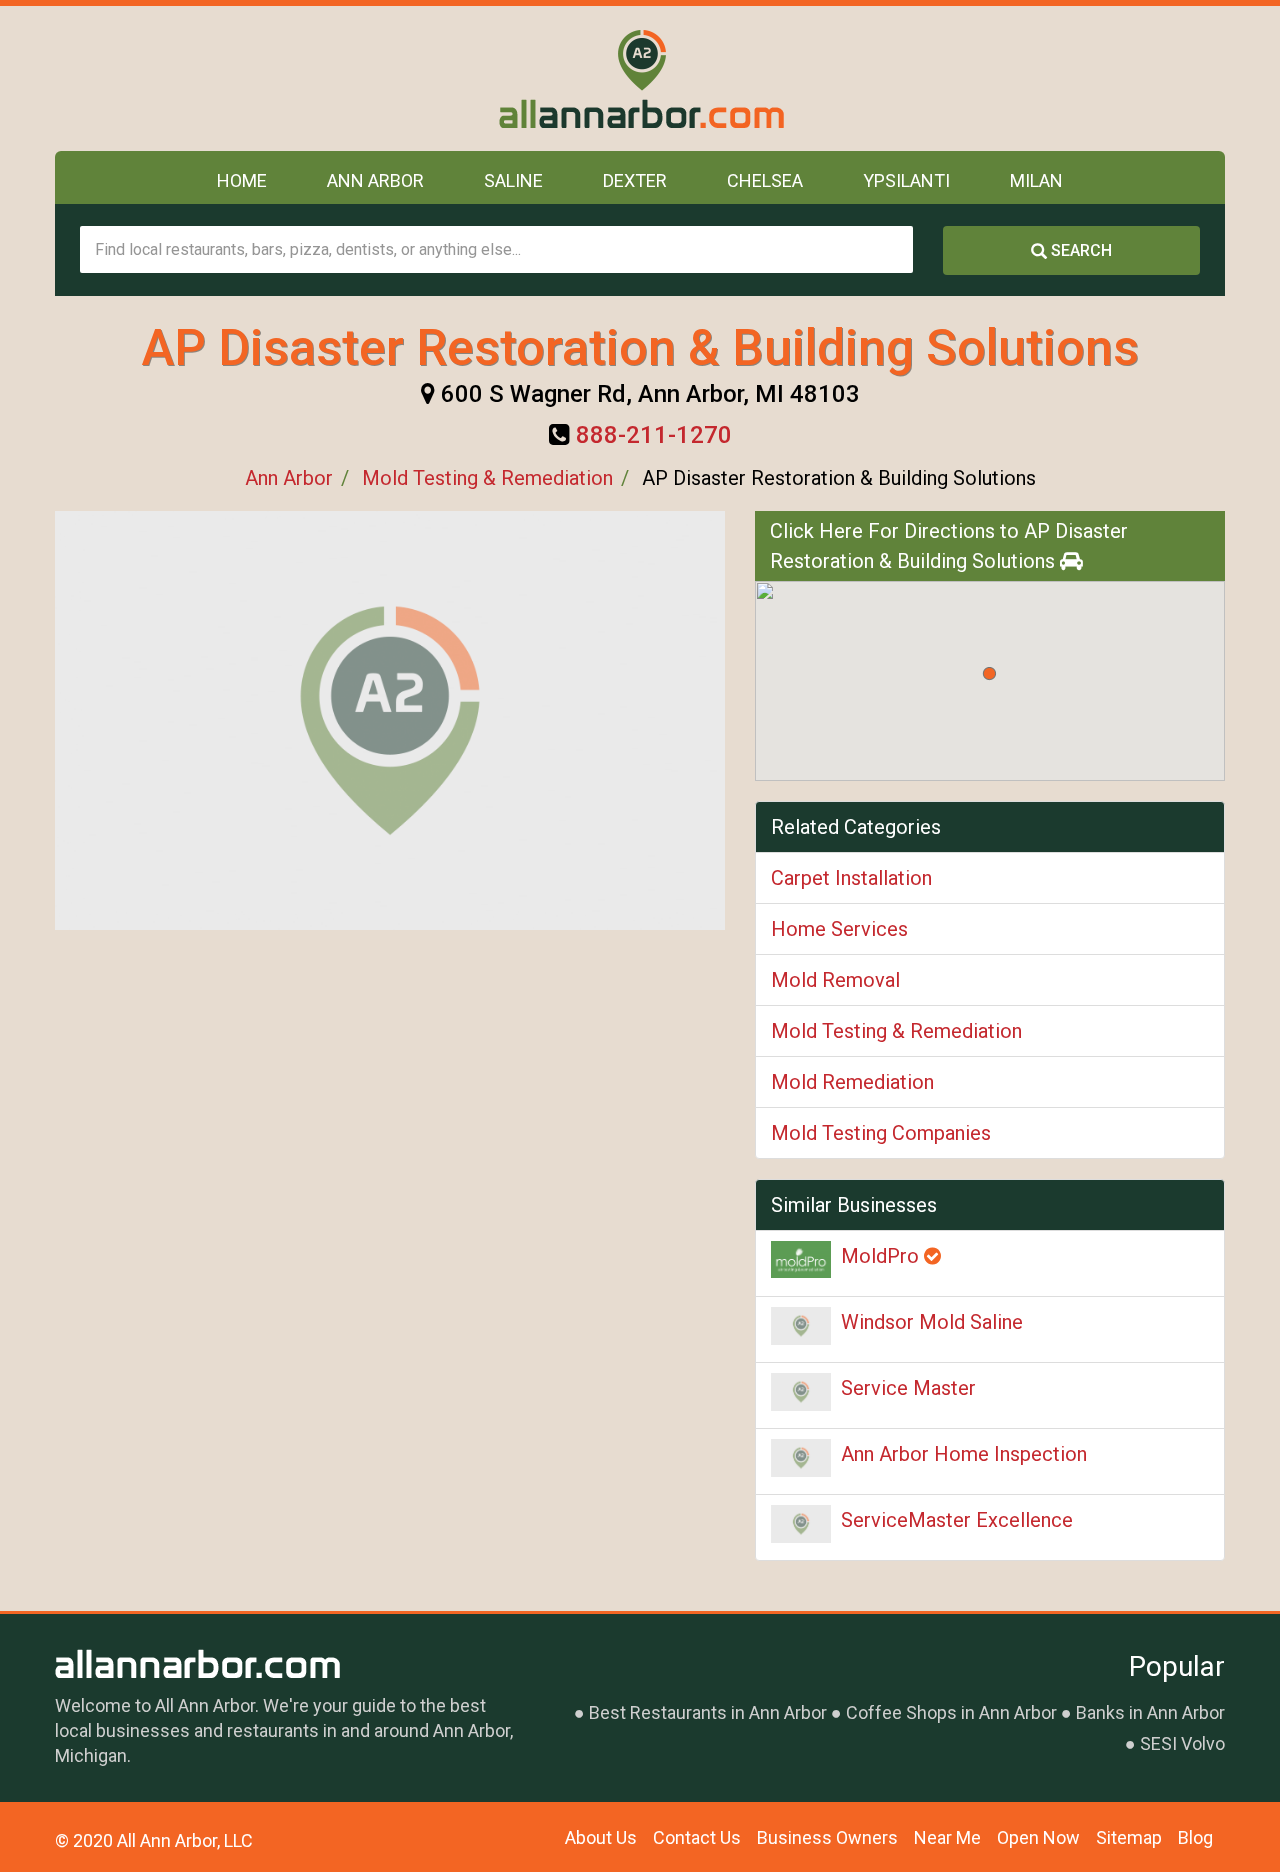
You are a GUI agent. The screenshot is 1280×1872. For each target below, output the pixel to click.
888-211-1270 (654, 435)
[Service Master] (801, 1392)
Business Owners (827, 1837)
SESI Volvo (1182, 1743)
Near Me (947, 1837)
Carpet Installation (851, 878)
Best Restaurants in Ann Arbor (708, 1712)
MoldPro (882, 1256)
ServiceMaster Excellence (957, 1520)
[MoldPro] (801, 1259)
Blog (1195, 1837)
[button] (989, 673)
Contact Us (697, 1837)
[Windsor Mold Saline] (801, 1326)
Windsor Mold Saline (932, 1322)
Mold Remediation (852, 1082)
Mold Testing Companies (881, 1133)
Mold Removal (835, 980)
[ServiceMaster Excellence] (801, 1524)
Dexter (635, 180)
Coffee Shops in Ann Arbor (951, 1712)
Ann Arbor (375, 180)
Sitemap (1129, 1837)
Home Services (839, 929)
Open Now (1038, 1837)
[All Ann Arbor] (640, 78)
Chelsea (765, 180)
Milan (1036, 180)
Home (242, 180)
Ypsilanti (906, 180)
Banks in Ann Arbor (1150, 1712)
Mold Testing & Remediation (487, 478)
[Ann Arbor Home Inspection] (801, 1458)
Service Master (908, 1388)
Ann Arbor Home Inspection (964, 1454)
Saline (513, 180)
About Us (601, 1837)
